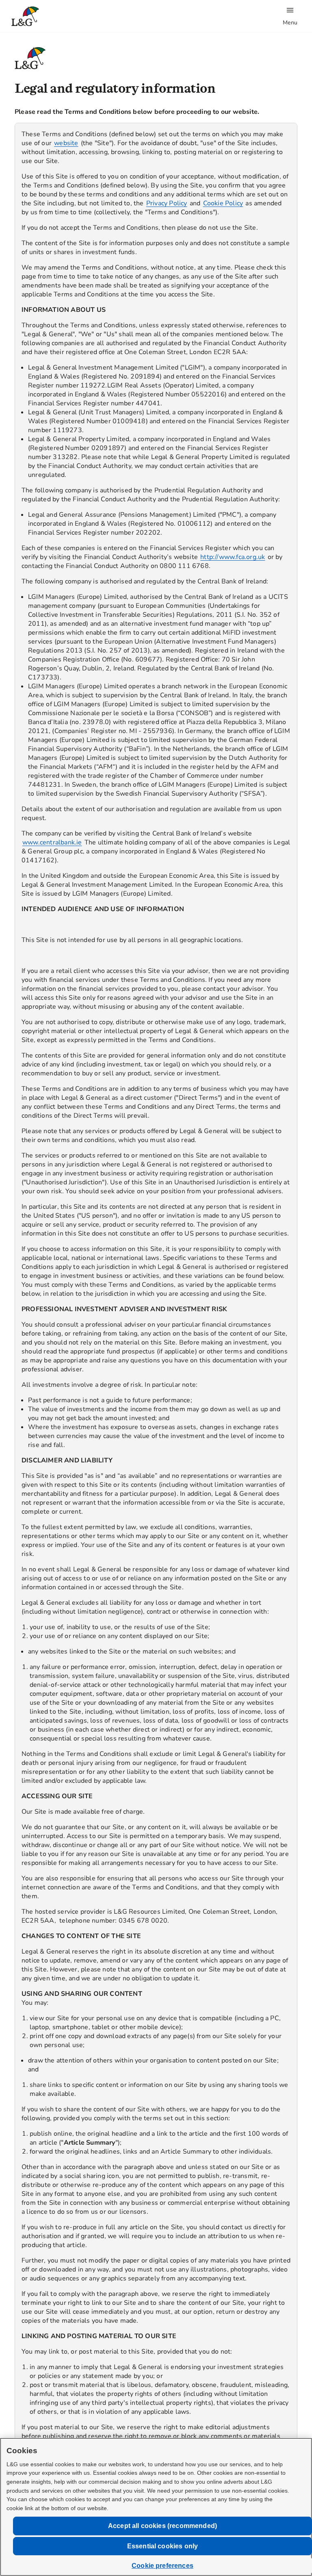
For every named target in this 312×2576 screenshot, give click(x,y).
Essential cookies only (163, 2546)
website (66, 143)
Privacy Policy (167, 203)
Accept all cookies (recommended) (162, 2526)
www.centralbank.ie (52, 842)
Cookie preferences (162, 2566)
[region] (156, 1308)
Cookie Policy (223, 203)
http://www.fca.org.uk (233, 557)
